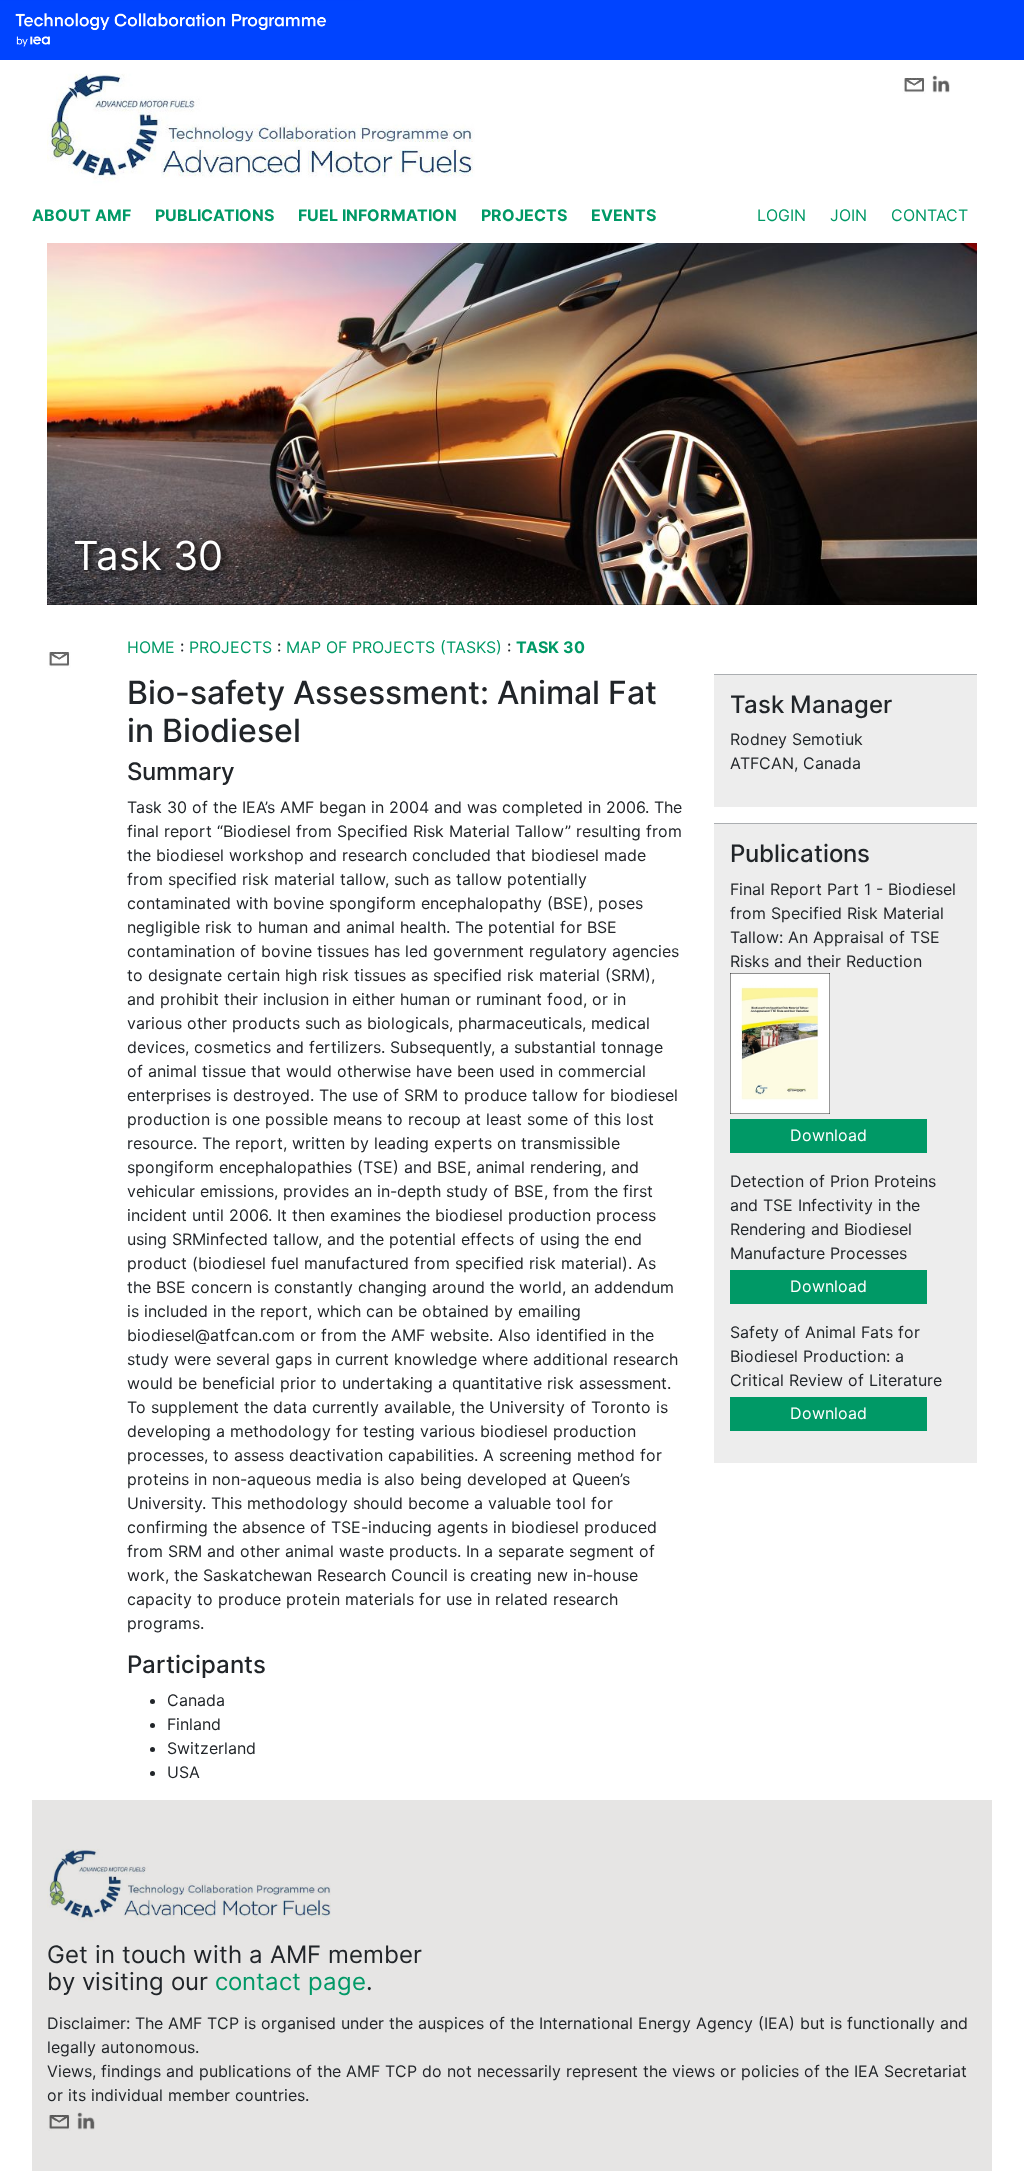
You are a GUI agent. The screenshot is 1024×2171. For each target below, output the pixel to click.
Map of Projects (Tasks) (394, 647)
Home (151, 647)
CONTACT (929, 215)
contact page (290, 1981)
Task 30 (550, 647)
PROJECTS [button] (524, 215)
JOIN (848, 215)
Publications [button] (214, 215)
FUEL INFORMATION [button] (377, 215)
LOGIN (781, 215)
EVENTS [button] (623, 215)
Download (828, 1135)
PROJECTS (233, 647)
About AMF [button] (81, 215)
